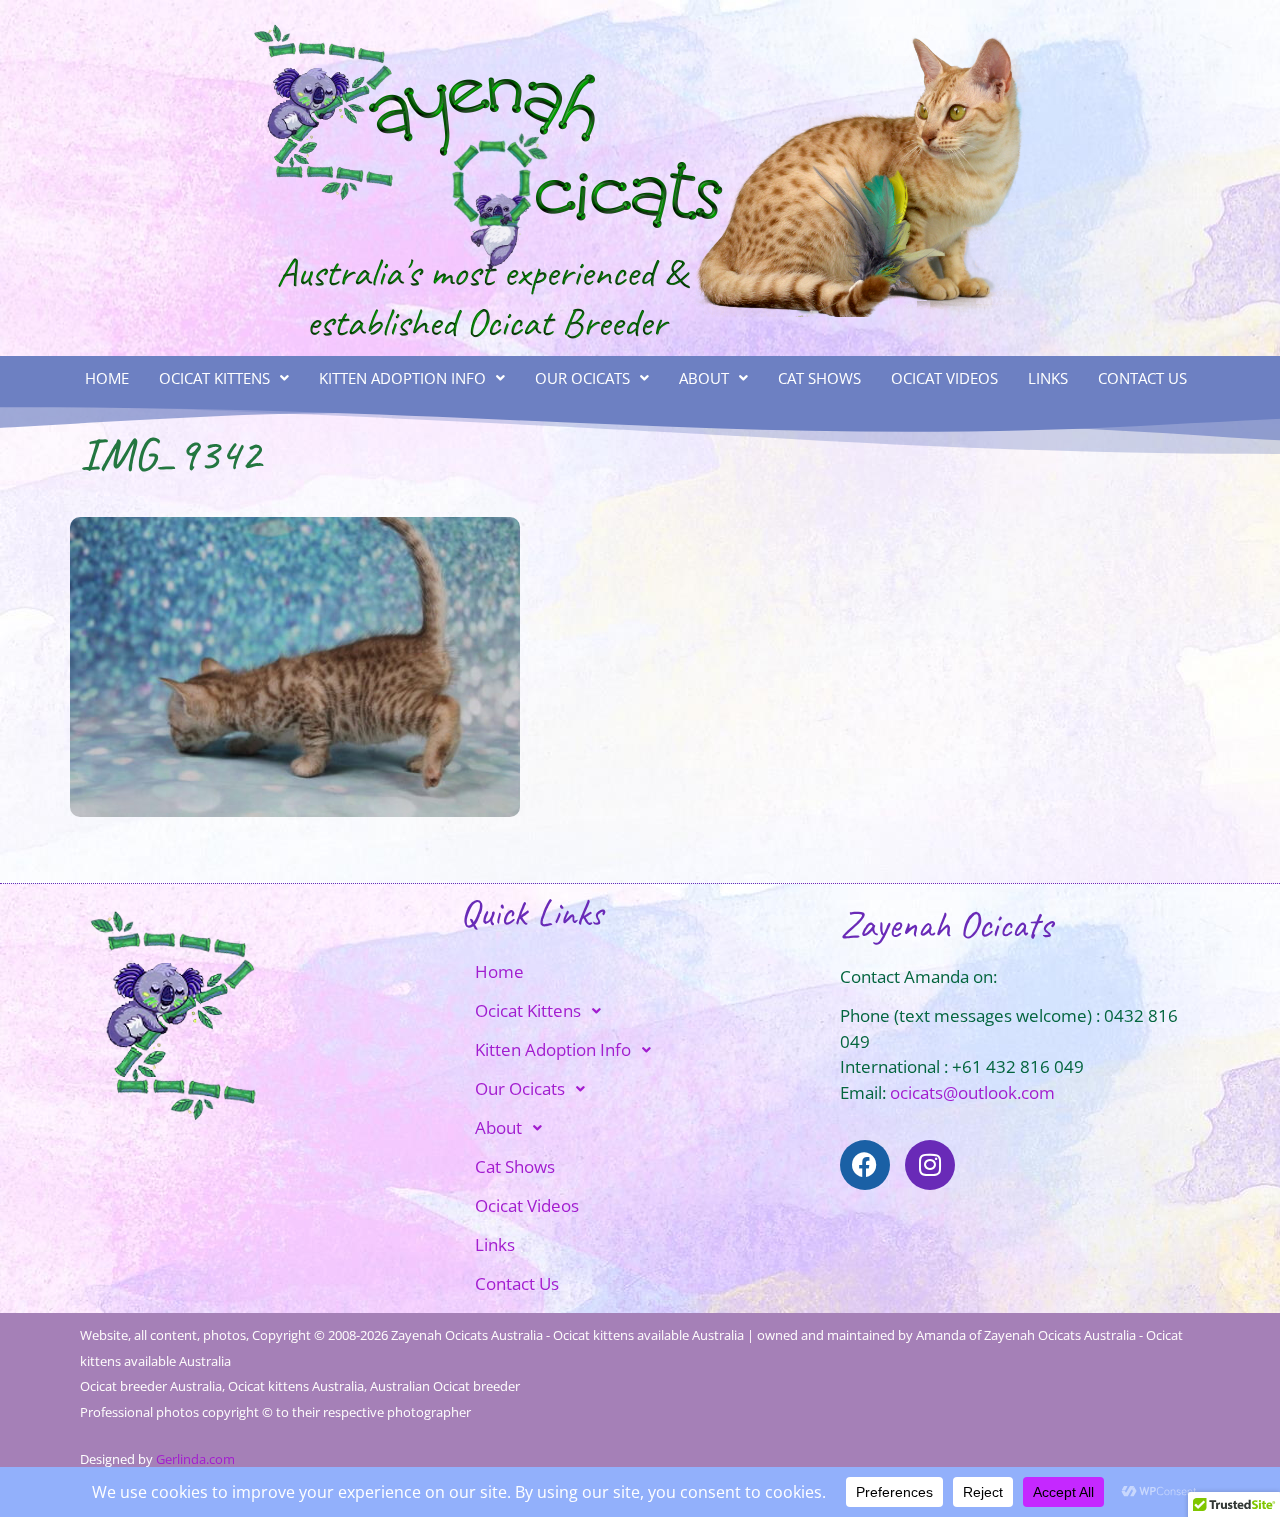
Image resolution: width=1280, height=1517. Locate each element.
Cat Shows (819, 378)
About (704, 378)
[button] (224, 378)
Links (1048, 378)
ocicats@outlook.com (972, 1092)
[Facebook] (865, 1165)
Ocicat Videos (944, 378)
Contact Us (1142, 378)
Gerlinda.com (195, 1459)
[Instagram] (930, 1165)
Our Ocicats (582, 378)
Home (107, 378)
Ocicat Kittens (214, 378)
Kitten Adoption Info (402, 378)
